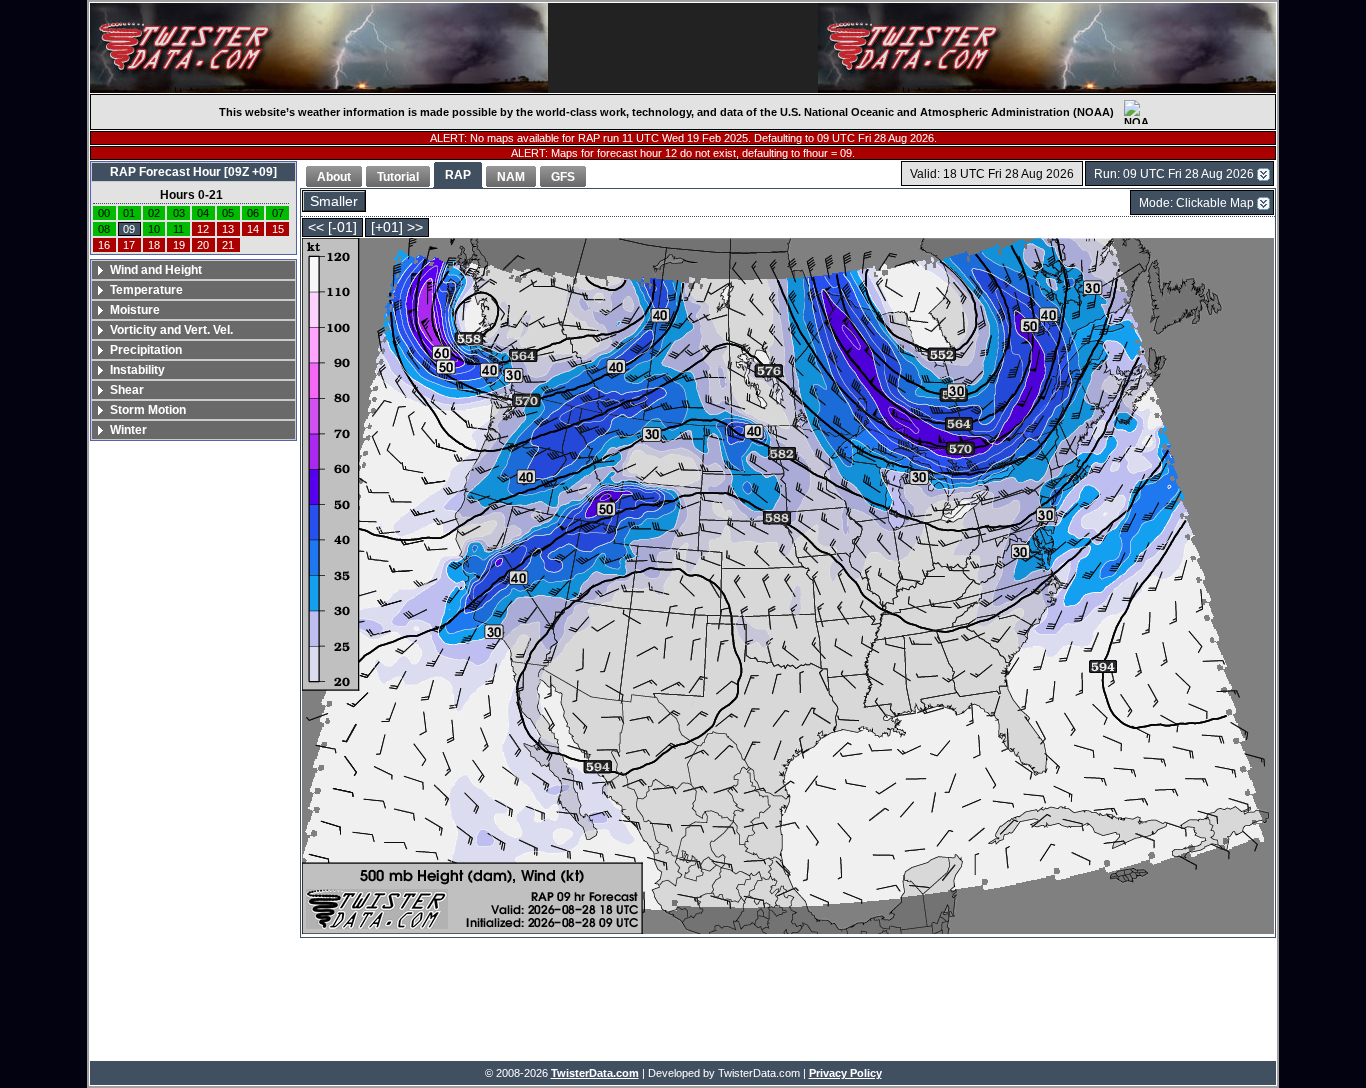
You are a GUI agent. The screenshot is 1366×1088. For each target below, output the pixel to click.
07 (278, 213)
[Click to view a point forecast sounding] (788, 587)
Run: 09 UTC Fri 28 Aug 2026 (1174, 174)
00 (104, 213)
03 (179, 213)
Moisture (135, 310)
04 (203, 213)
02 (154, 213)
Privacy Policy (845, 1073)
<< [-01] (332, 227)
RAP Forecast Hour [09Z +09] (193, 172)
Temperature (146, 290)
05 (228, 213)
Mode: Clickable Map (1196, 203)
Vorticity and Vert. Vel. (171, 330)
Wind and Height (156, 270)
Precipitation (146, 350)
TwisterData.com (595, 1073)
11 (178, 229)
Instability (137, 370)
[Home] (319, 48)
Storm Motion (148, 410)
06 (253, 213)
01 (129, 213)
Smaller (334, 201)
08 (104, 229)
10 (154, 229)
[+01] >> (397, 227)
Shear (127, 390)
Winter (128, 430)
